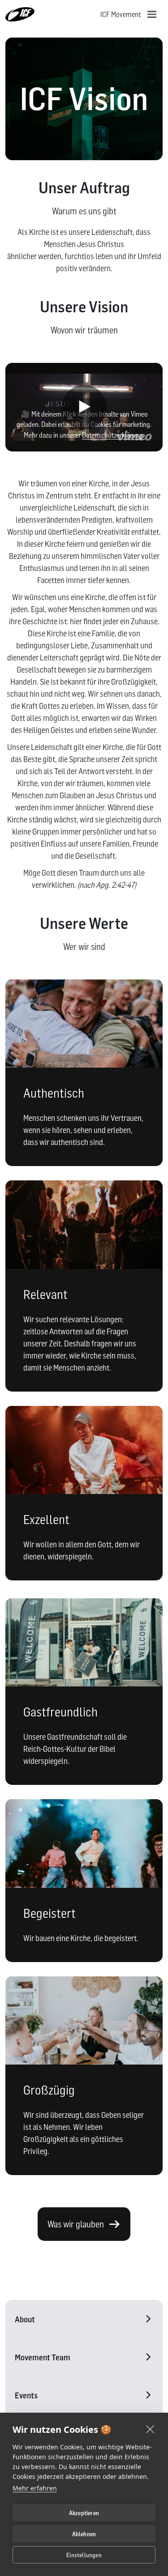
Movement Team (43, 2357)
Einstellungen (84, 2555)
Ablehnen (84, 2534)
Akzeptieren (84, 2513)
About (25, 2319)
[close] (150, 2429)
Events (26, 2395)
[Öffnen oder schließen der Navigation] (152, 14)
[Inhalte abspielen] (84, 407)
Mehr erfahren (35, 2488)
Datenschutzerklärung (112, 435)
